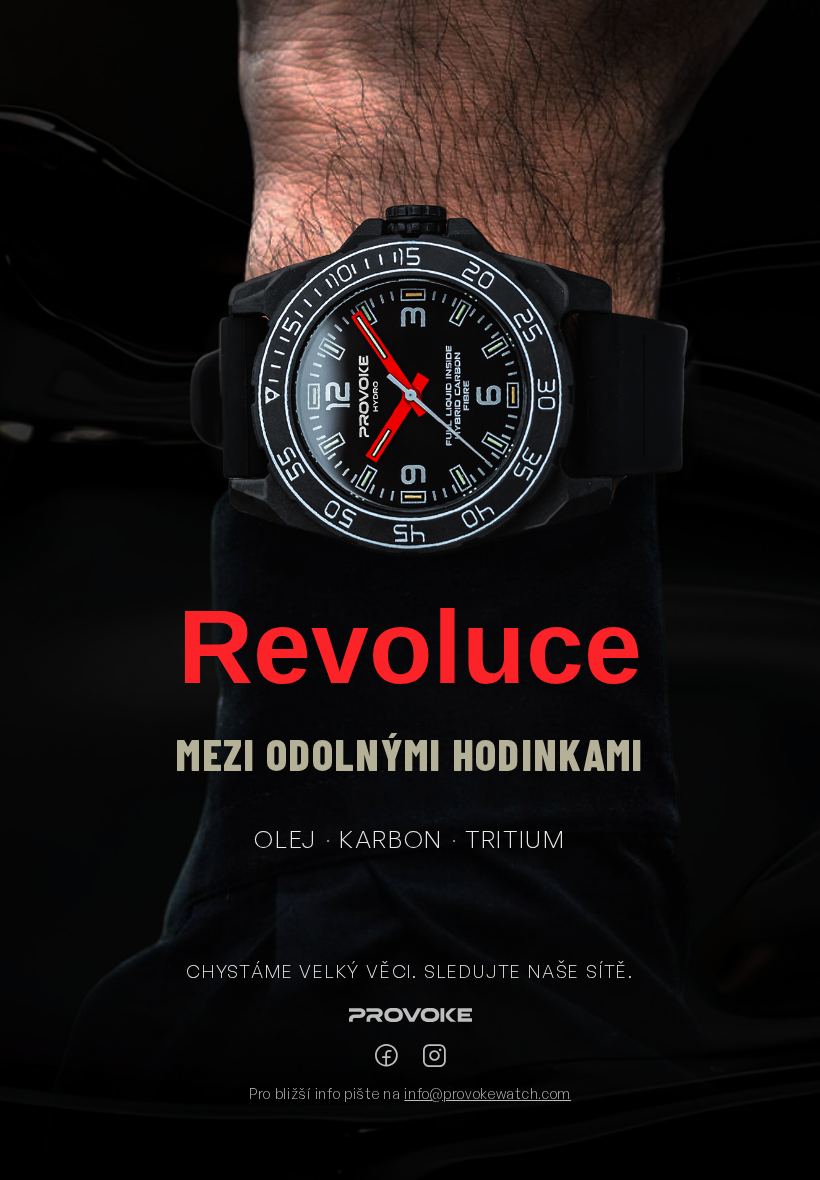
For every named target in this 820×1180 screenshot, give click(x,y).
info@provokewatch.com (487, 1093)
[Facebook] (386, 1056)
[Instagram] (434, 1056)
